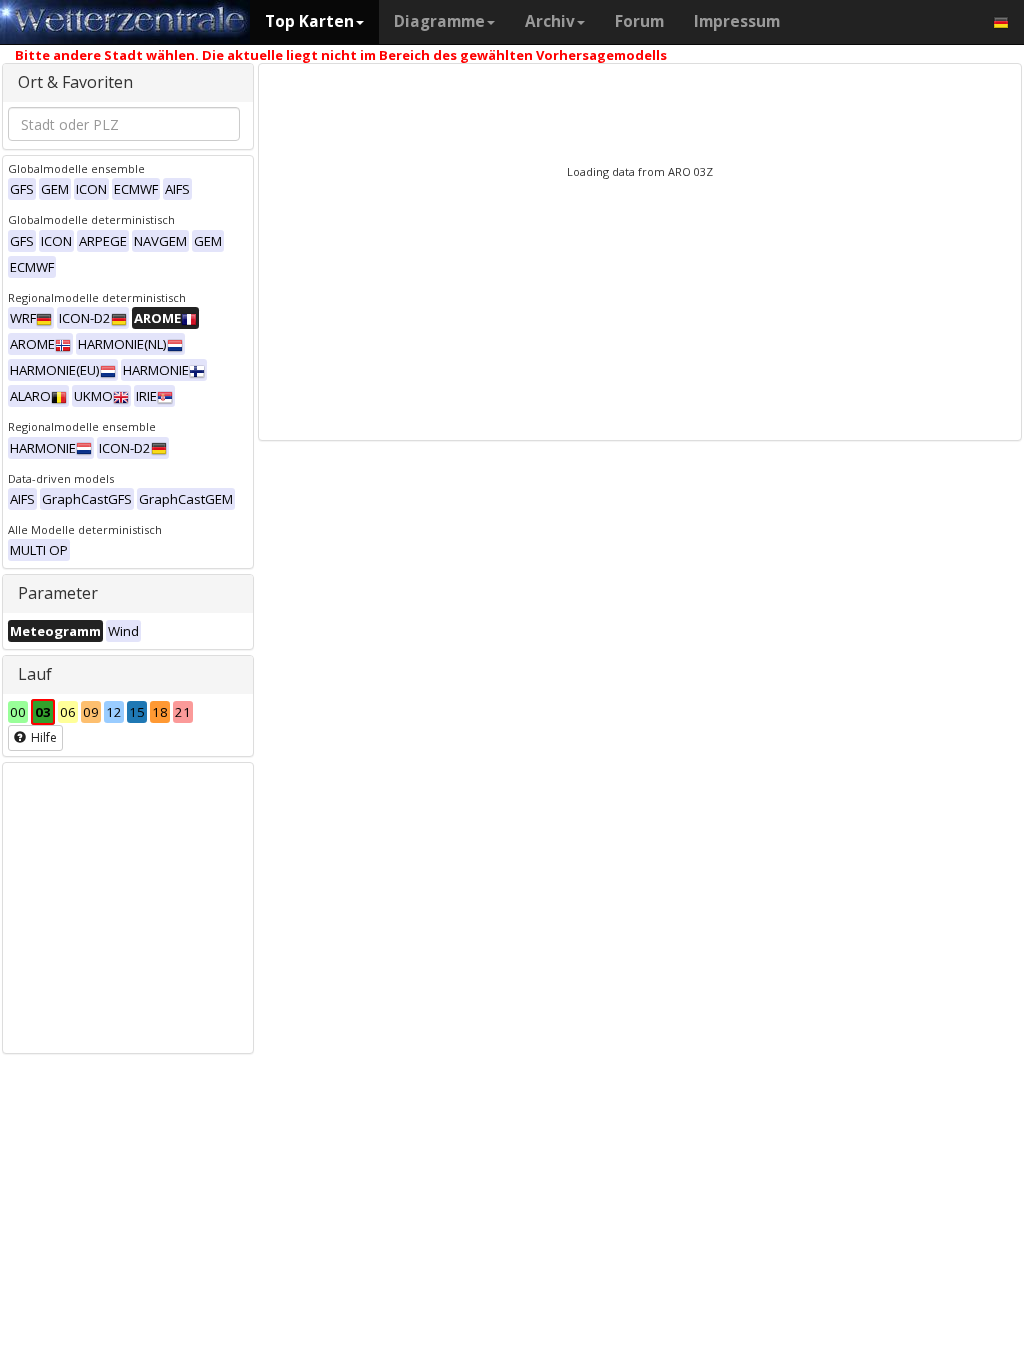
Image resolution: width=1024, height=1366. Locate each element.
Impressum (737, 21)
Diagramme (439, 21)
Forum (639, 21)
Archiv (550, 21)
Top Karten (309, 21)
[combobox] (124, 124)
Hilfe (42, 737)
